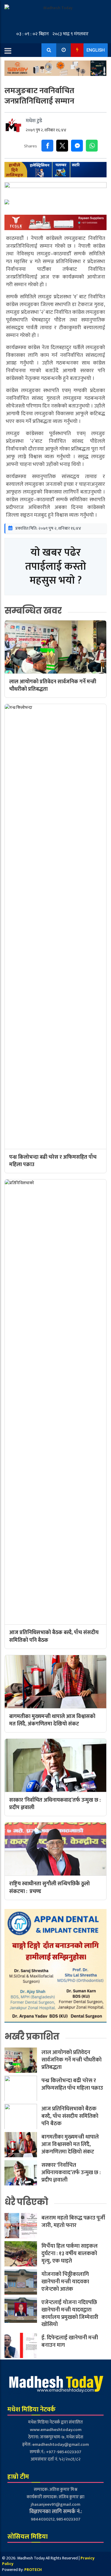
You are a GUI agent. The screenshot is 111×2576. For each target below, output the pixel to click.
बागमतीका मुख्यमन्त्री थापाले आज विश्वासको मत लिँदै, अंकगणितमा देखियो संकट (70, 2144)
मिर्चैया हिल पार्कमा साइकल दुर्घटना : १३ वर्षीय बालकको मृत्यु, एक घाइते (70, 2253)
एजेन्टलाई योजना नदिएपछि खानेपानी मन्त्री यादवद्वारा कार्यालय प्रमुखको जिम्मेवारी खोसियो (70, 2313)
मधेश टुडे (34, 121)
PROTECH (33, 2570)
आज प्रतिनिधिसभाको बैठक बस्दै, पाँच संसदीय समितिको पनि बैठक (70, 2116)
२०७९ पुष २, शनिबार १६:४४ (46, 130)
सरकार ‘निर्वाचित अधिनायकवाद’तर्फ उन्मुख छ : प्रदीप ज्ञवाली (71, 2172)
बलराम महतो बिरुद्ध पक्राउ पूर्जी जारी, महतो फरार (73, 2222)
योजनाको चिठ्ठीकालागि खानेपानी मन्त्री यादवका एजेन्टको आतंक (65, 2282)
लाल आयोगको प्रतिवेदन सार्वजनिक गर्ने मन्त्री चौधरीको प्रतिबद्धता (71, 2060)
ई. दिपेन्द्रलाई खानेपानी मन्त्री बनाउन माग (70, 2341)
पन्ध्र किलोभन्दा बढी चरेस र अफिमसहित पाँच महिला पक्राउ (72, 2084)
